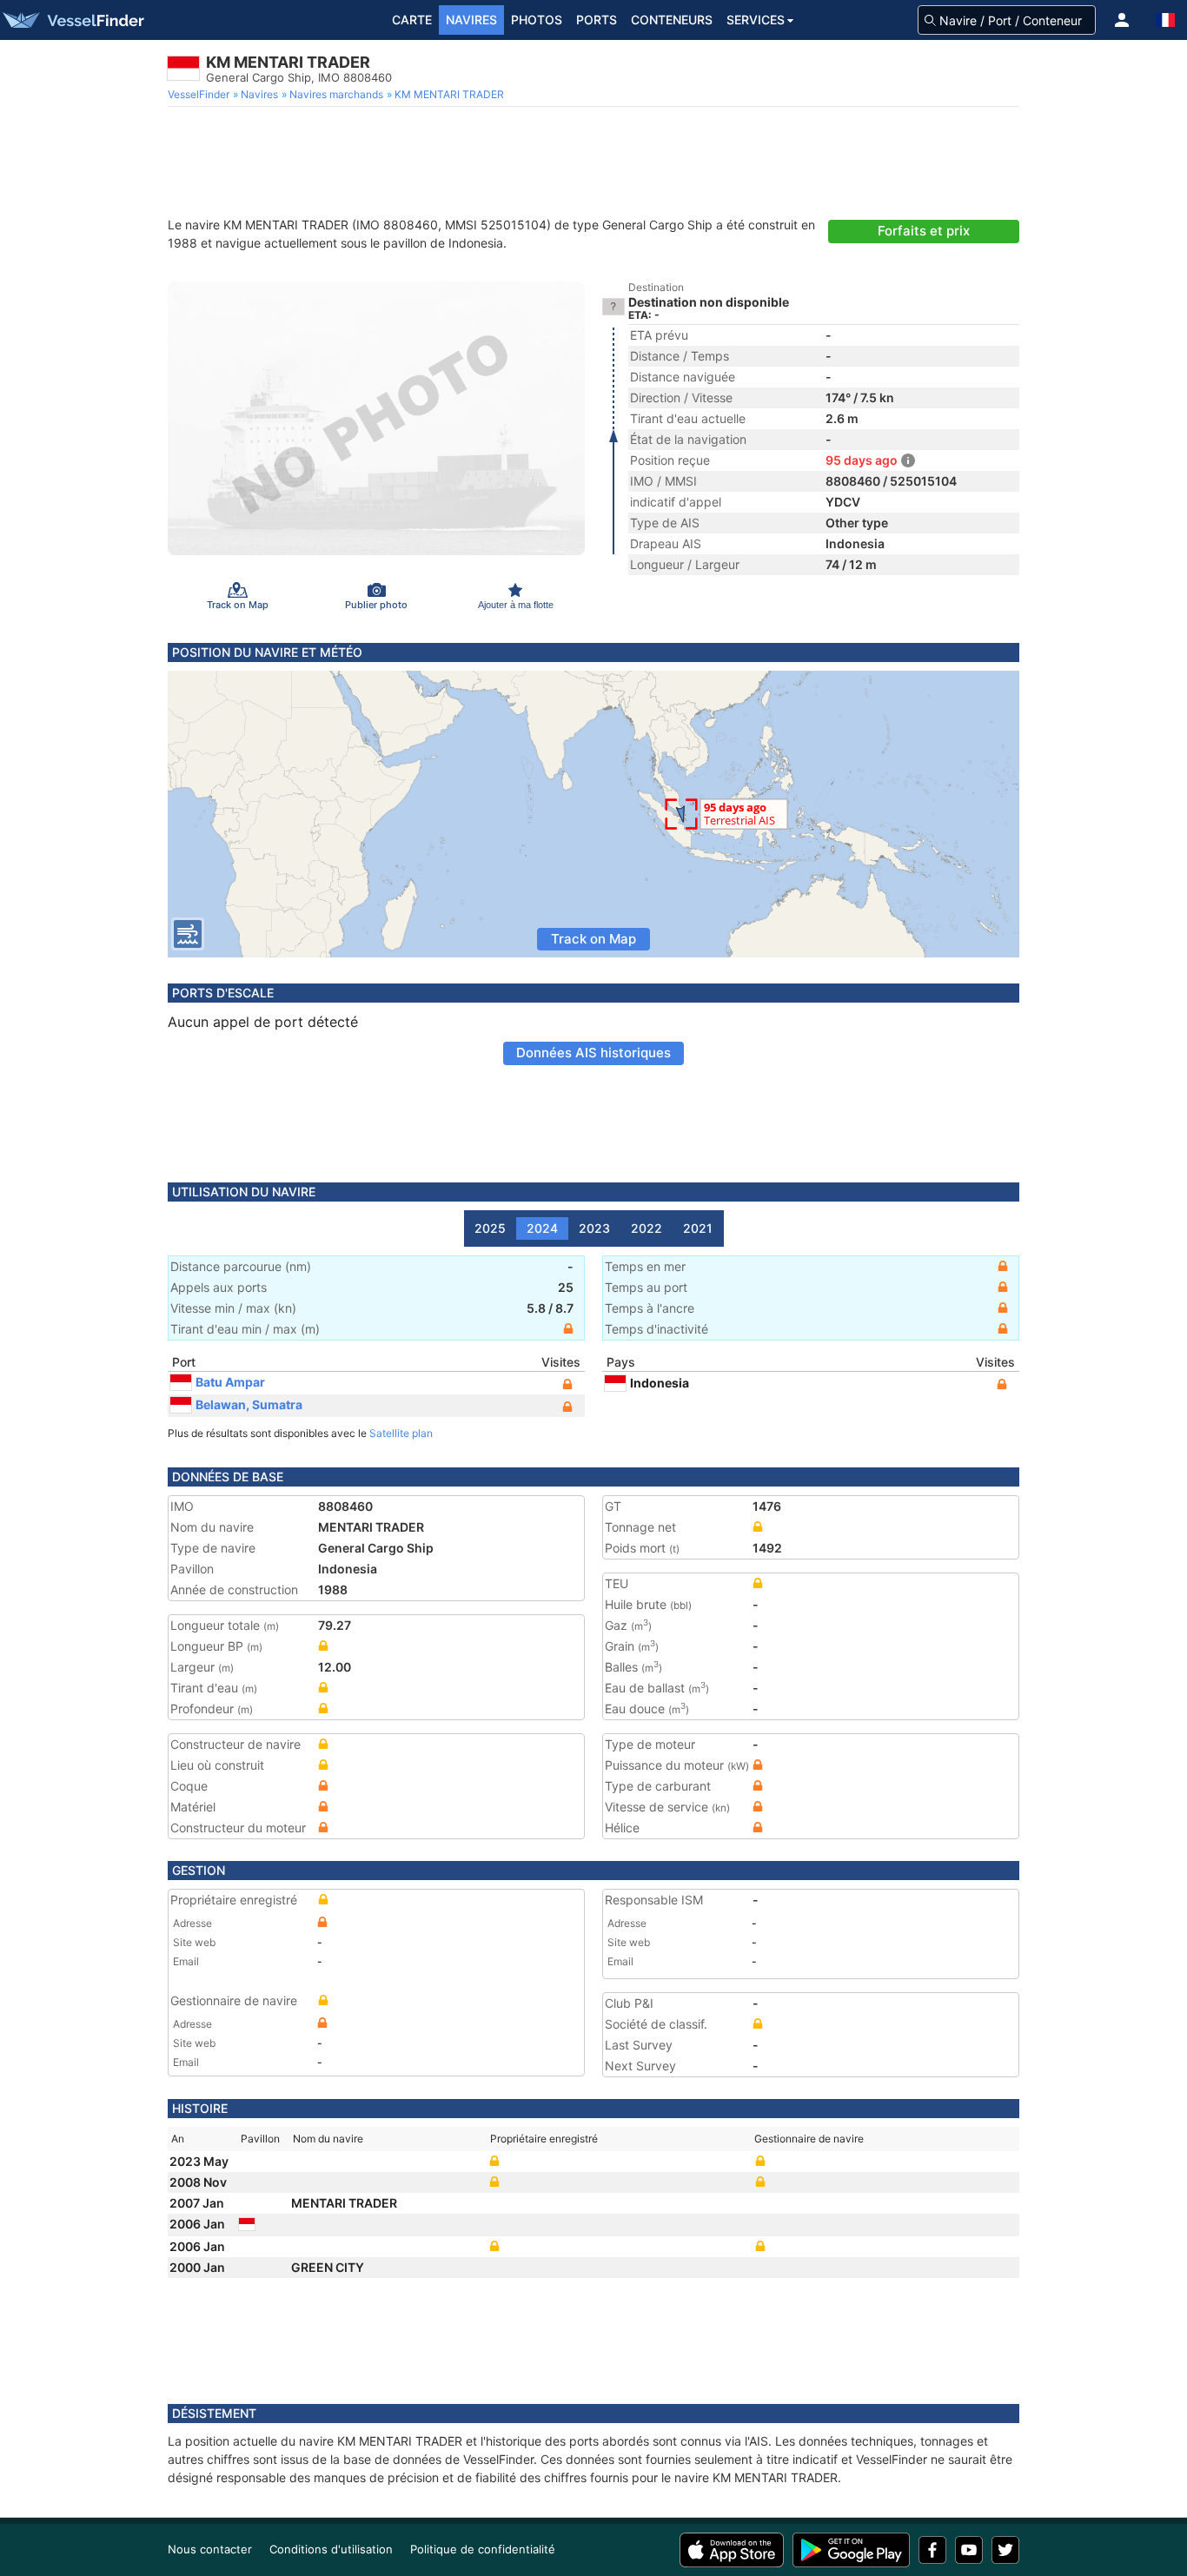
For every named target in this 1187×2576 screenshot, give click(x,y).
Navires (471, 20)
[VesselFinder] (72, 20)
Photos (537, 20)
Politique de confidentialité (483, 2549)
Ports (597, 20)
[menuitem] (200, 95)
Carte (412, 20)
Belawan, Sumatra (249, 1404)
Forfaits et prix (924, 231)
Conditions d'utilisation (331, 2549)
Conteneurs (672, 20)
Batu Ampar (230, 1382)
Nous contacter (210, 2549)
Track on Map (593, 939)
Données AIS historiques (593, 1053)
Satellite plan (401, 1433)
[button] (1122, 20)
